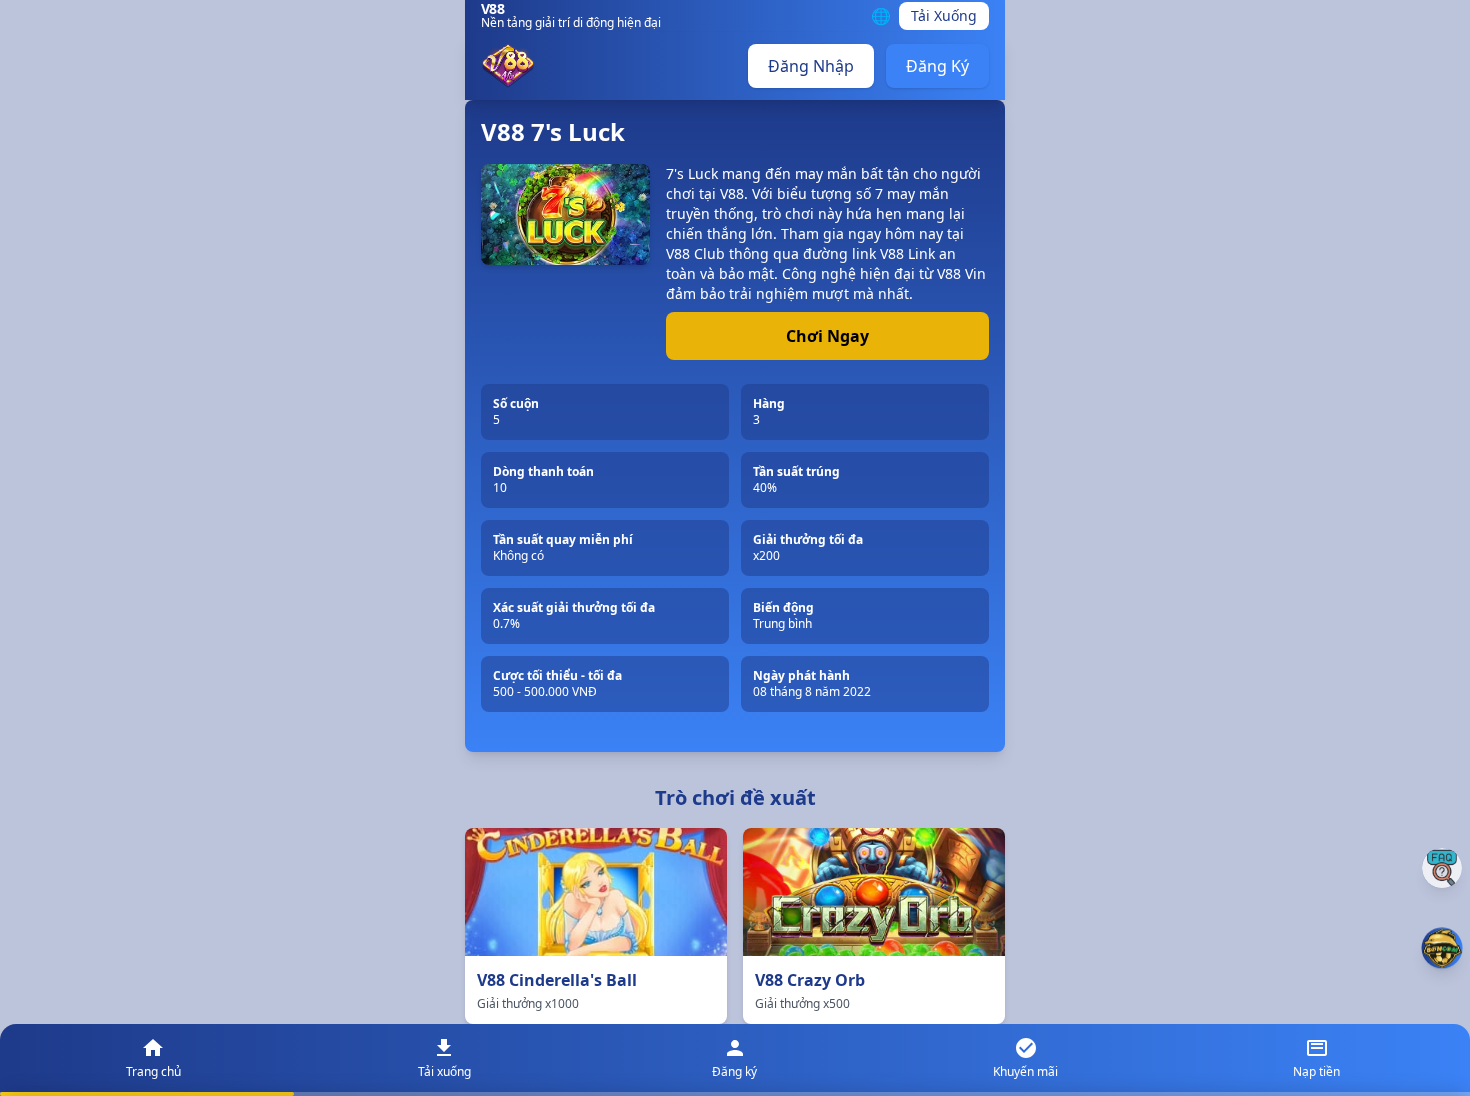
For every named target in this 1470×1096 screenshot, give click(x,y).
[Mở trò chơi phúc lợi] (1442, 948)
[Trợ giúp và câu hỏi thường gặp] (1442, 868)
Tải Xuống (944, 15)
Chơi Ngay (827, 336)
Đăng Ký (937, 66)
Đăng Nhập (811, 66)
